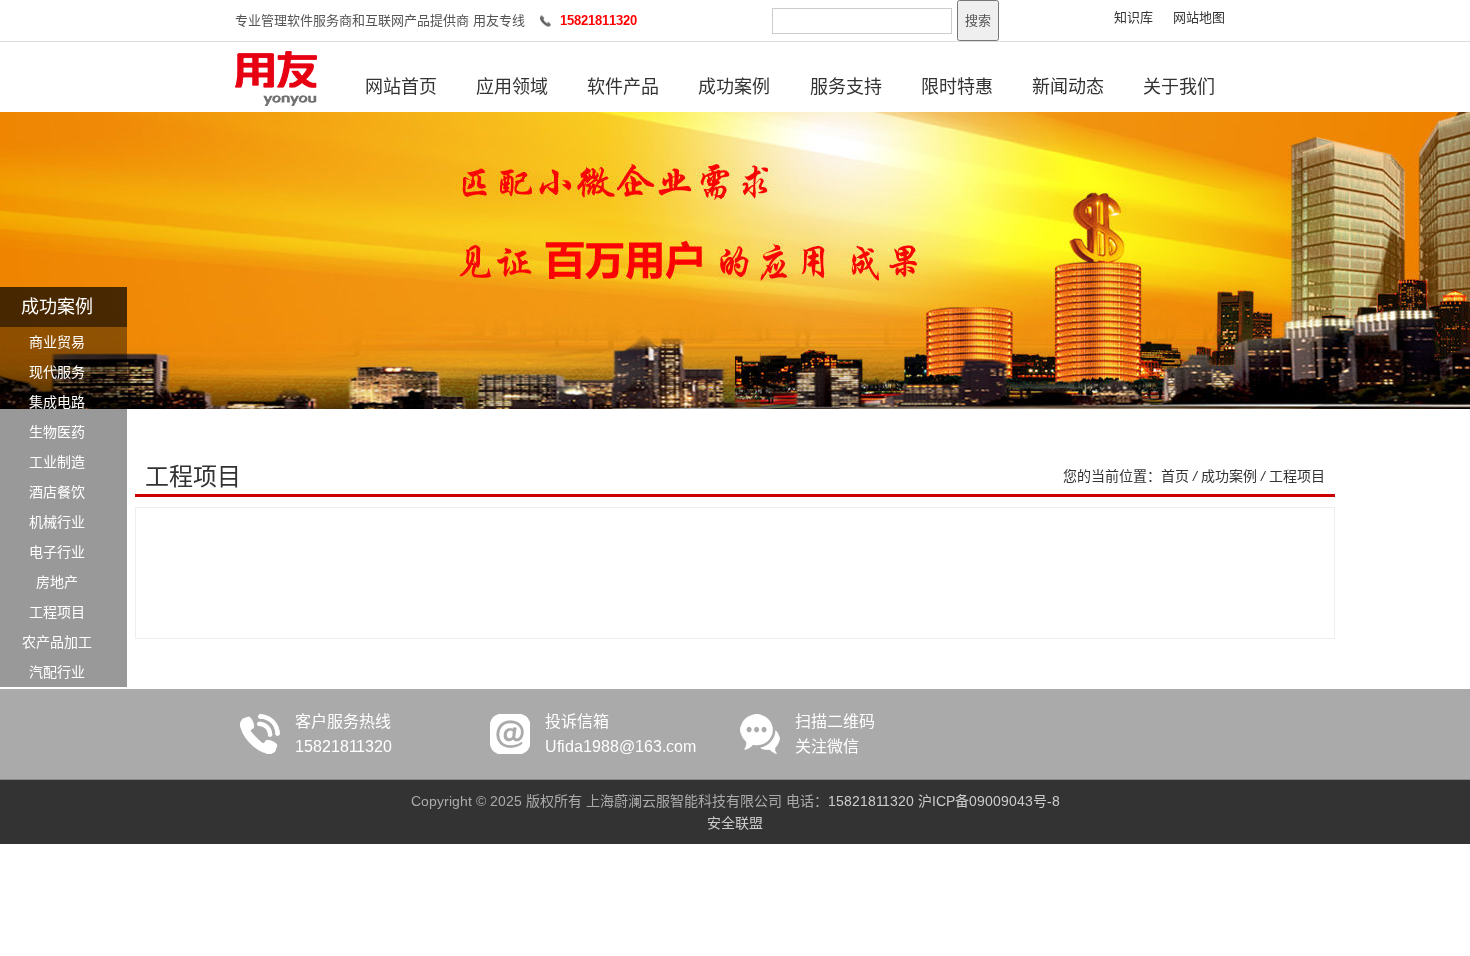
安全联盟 (735, 823)
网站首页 (401, 87)
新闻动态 (1068, 87)
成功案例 (734, 87)
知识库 (1133, 17)
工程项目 (1297, 476)
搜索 (978, 20)
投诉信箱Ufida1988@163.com (620, 734)
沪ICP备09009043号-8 (989, 801)
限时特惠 (957, 87)
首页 (1175, 476)
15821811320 (871, 801)
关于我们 (1179, 87)
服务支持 (846, 87)
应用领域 (512, 87)
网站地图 (1199, 17)
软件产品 (623, 87)
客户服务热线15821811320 (343, 734)
